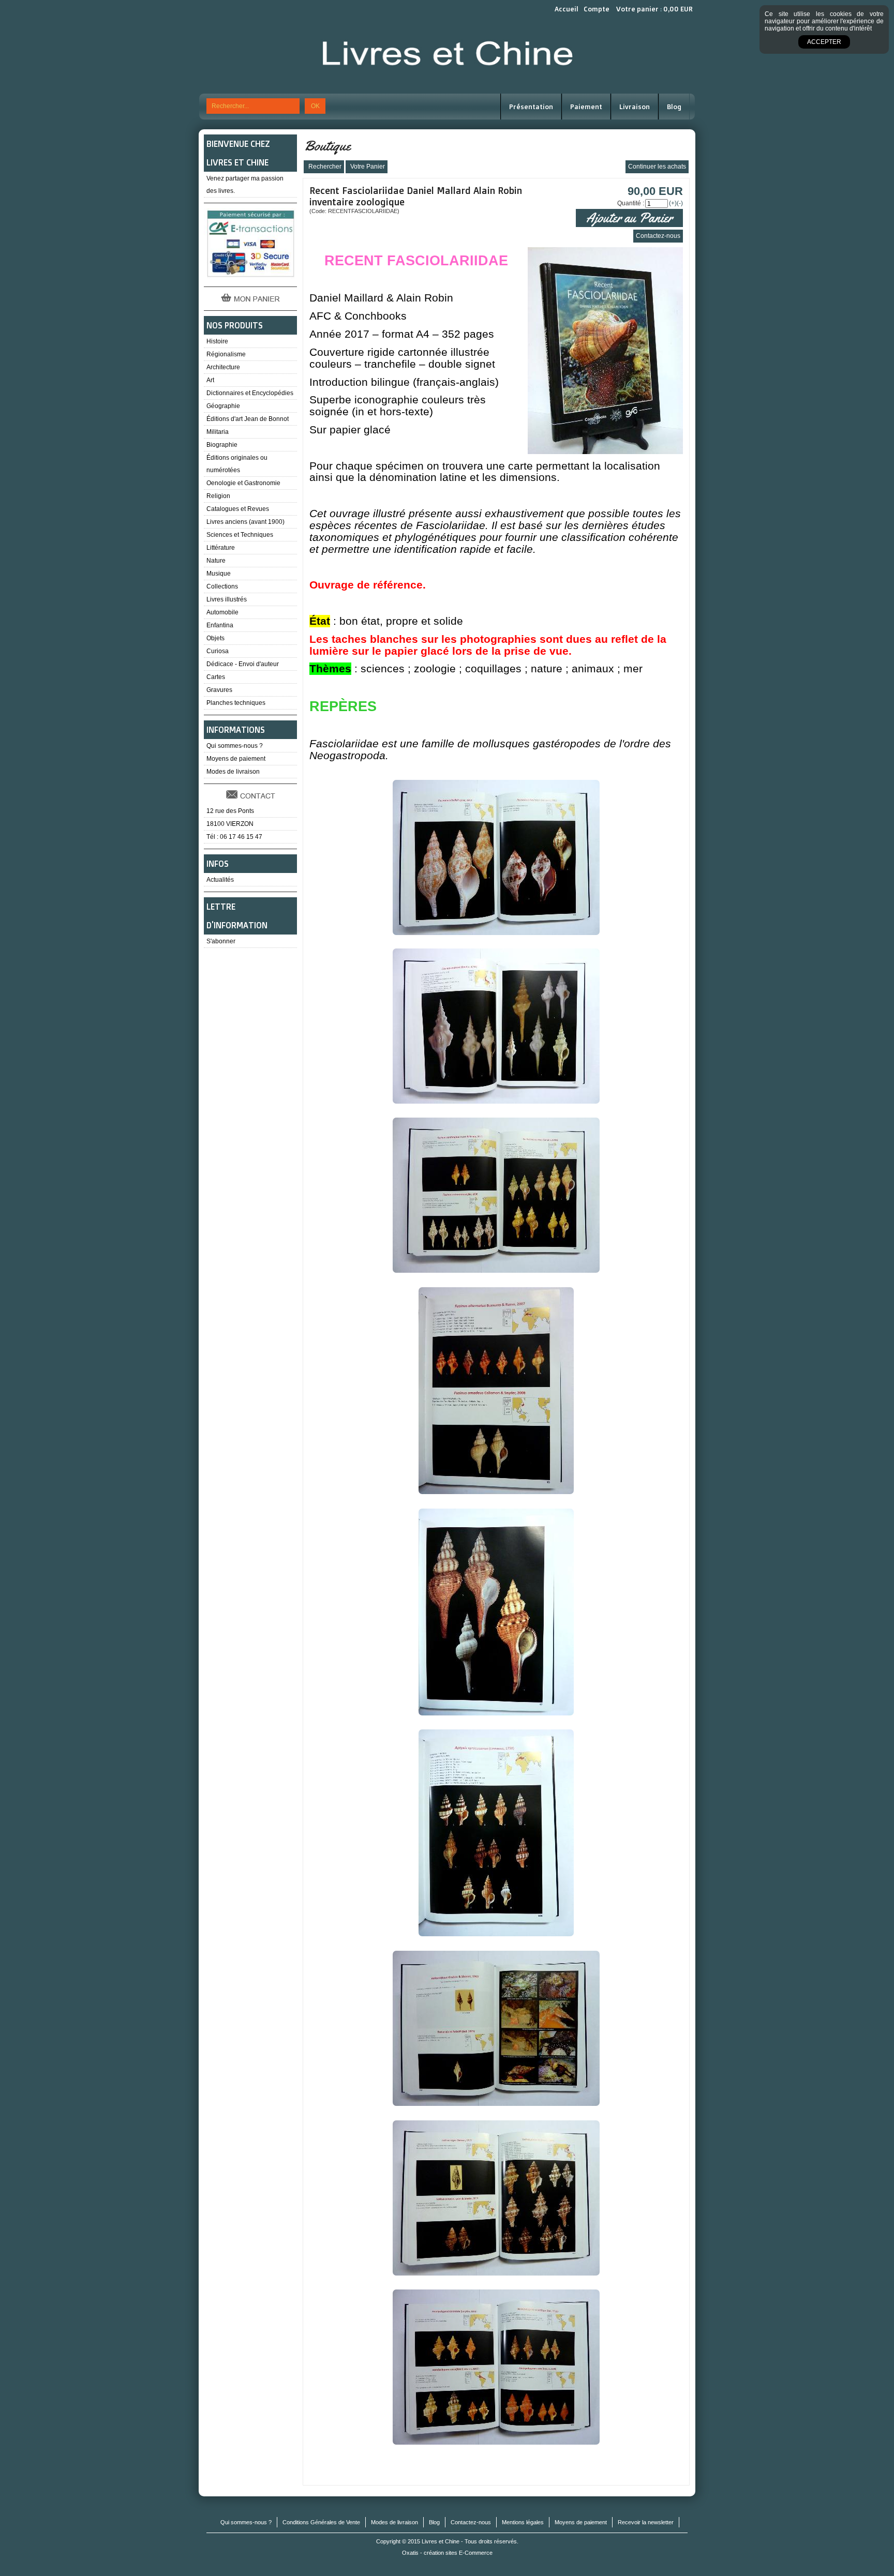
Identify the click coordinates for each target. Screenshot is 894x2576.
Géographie (223, 406)
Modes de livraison (233, 772)
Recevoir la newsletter (646, 2522)
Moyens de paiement (236, 759)
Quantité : (631, 203)
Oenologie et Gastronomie (243, 483)
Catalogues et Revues (238, 509)
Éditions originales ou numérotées (237, 464)
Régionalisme (226, 354)
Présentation (531, 107)
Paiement (586, 107)
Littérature (221, 548)
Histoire (217, 341)
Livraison (635, 107)
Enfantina (220, 625)
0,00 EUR (678, 9)
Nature (216, 561)
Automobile (222, 612)
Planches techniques (236, 703)
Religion (218, 496)
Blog (674, 107)
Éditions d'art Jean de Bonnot (248, 419)
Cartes (216, 677)
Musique (219, 574)
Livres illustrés (227, 599)
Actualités (220, 880)
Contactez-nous (471, 2522)
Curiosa (218, 651)
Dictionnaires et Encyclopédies (250, 393)
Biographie (222, 445)
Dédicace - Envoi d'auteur (243, 664)
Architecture (223, 367)
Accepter (824, 42)
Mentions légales (523, 2522)
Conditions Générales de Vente (321, 2522)
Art (210, 380)
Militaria (218, 432)
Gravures (219, 690)
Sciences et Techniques (240, 535)
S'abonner (221, 941)
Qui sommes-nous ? (235, 746)
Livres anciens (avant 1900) (245, 522)
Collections (222, 586)
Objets (215, 638)
